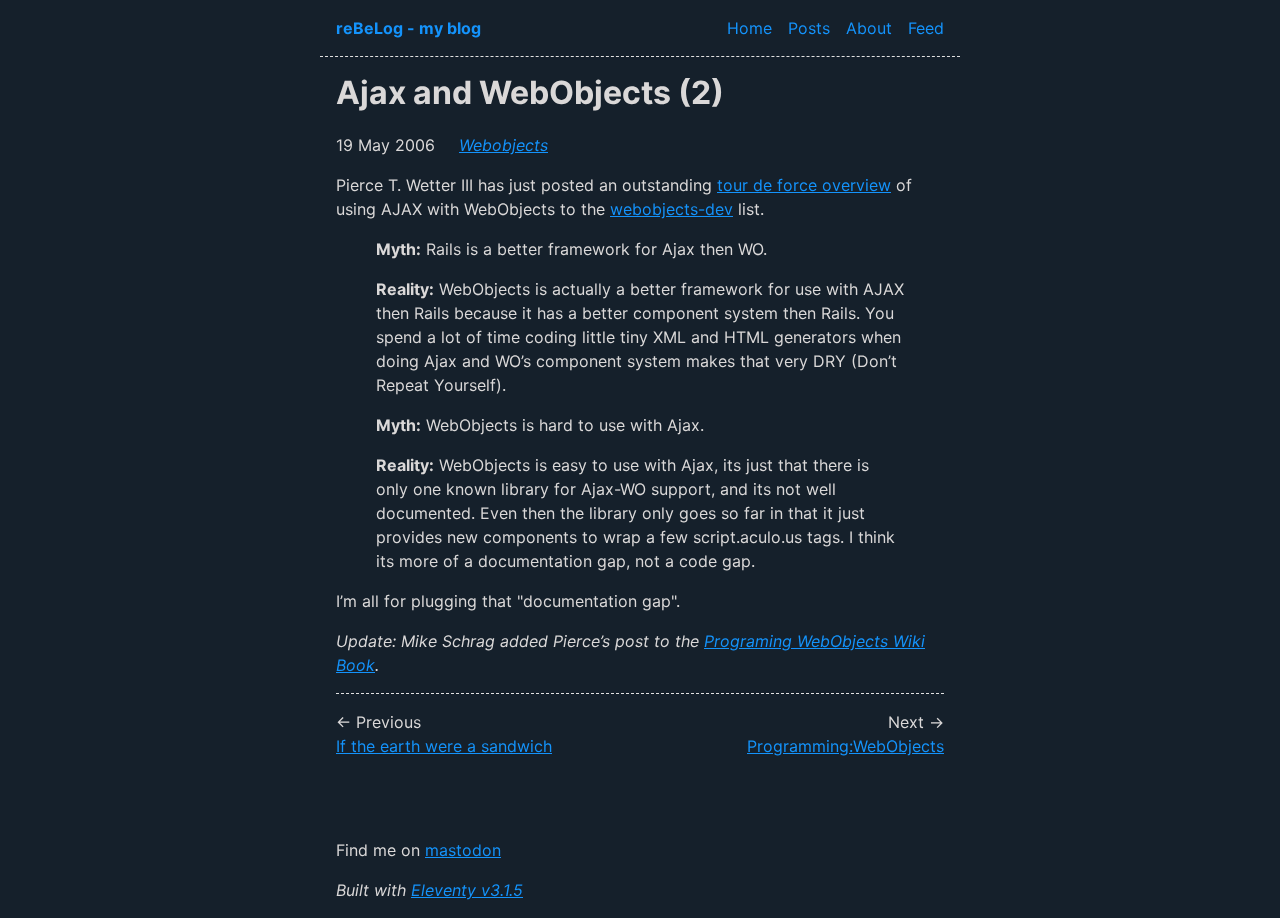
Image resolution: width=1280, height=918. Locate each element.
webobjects (503, 145)
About (869, 28)
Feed (926, 28)
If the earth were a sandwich (444, 746)
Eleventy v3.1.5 (467, 890)
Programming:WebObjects (845, 746)
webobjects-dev (671, 209)
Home (749, 28)
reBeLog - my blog (408, 28)
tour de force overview (804, 185)
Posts (809, 28)
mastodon (463, 850)
